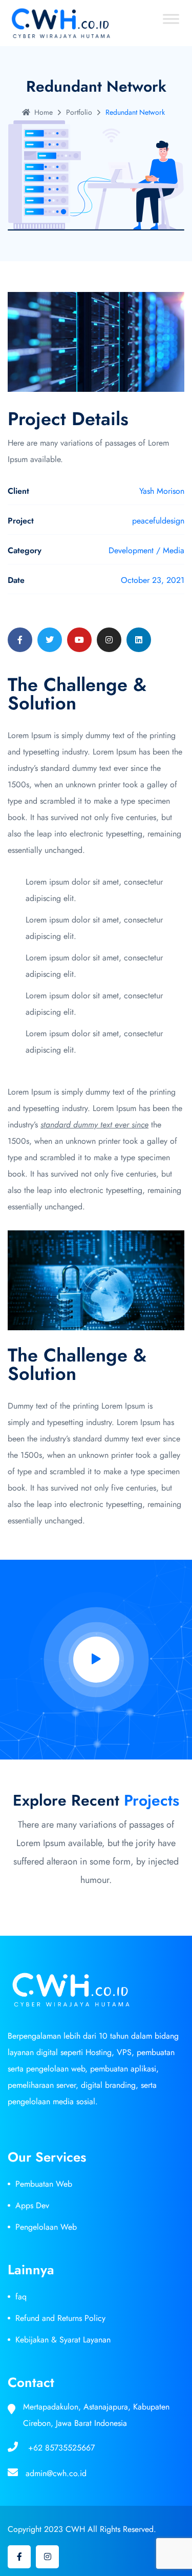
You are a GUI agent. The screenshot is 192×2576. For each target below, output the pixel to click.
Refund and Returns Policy (60, 2318)
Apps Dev (32, 2205)
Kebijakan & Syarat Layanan (63, 2340)
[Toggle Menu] (171, 19)
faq (21, 2297)
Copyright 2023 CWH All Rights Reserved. (82, 2529)
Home (44, 112)
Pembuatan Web (44, 2184)
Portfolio (79, 112)
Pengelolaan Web (46, 2227)
